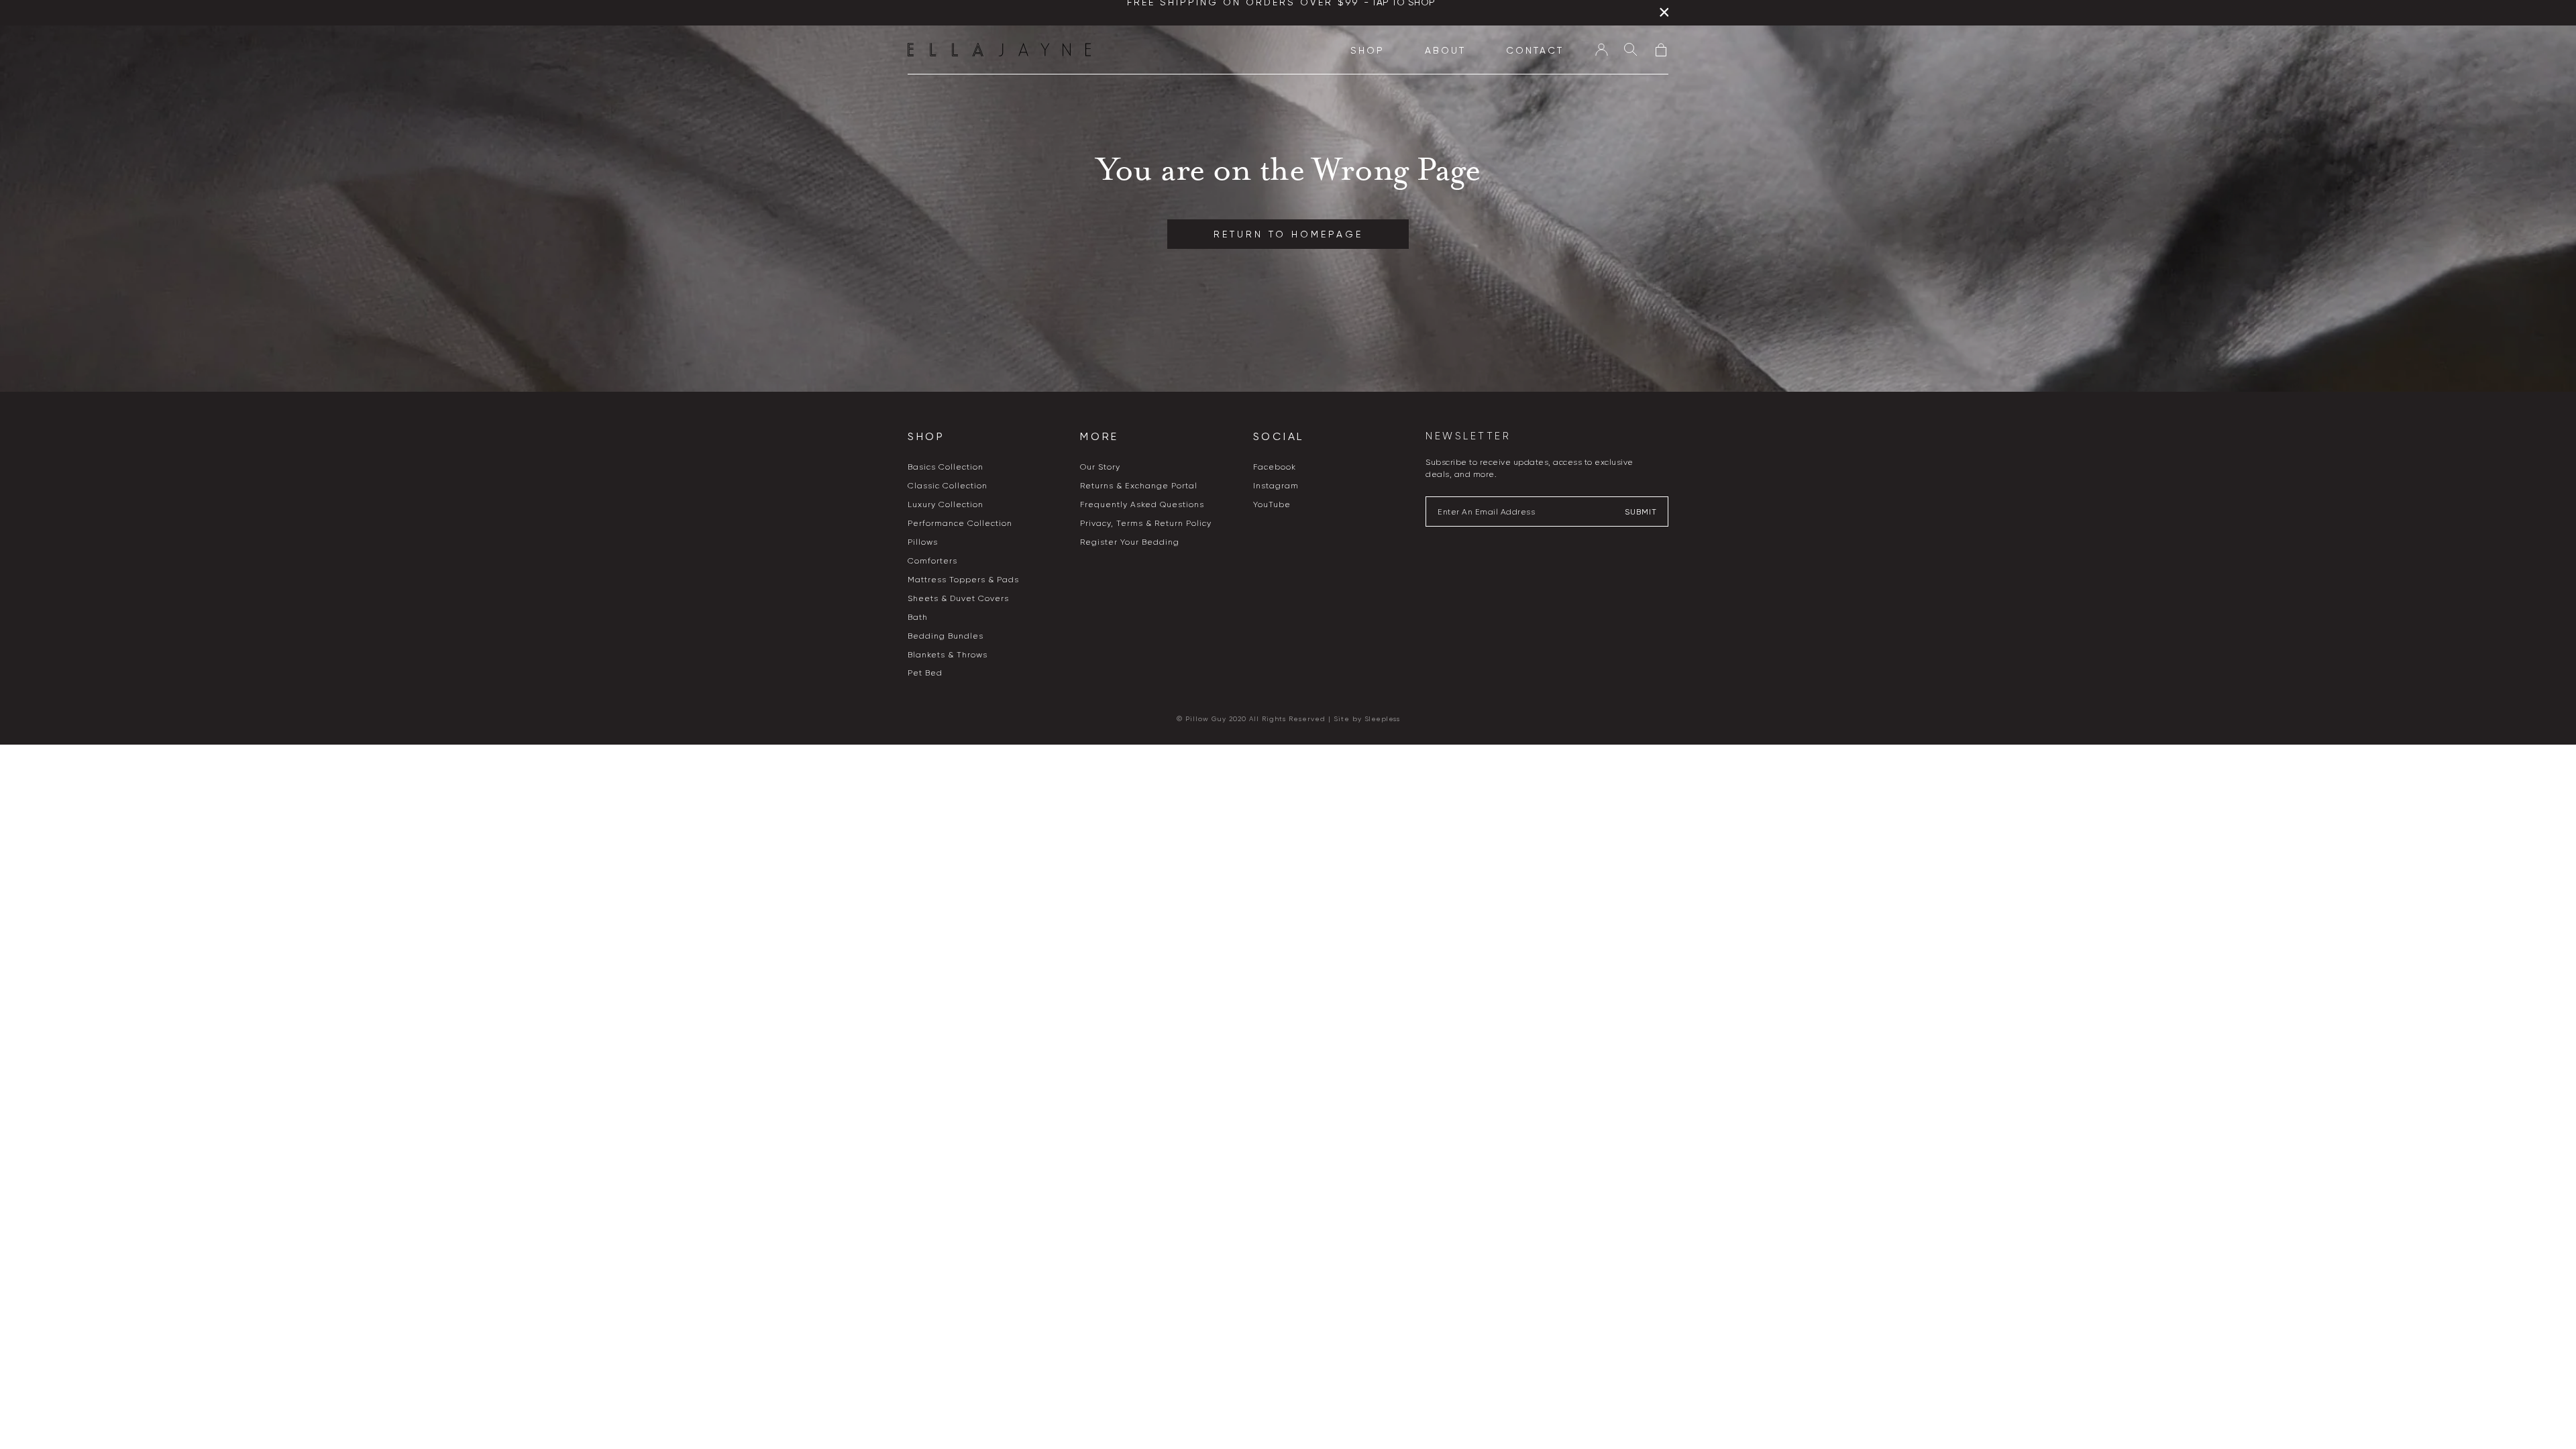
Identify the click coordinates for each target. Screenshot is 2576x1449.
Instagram (1276, 486)
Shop (1367, 50)
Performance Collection (960, 523)
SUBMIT (1641, 512)
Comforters (932, 561)
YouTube (1272, 504)
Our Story (1100, 467)
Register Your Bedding (1130, 542)
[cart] (1661, 49)
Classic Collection (948, 486)
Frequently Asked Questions (1142, 504)
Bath (918, 617)
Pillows (923, 542)
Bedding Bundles (946, 636)
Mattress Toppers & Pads (963, 580)
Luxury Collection (946, 504)
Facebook (1275, 467)
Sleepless (1382, 719)
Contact (1535, 50)
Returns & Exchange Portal (1139, 486)
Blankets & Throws (948, 655)
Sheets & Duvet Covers (958, 598)
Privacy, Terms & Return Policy (1146, 523)
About (1445, 50)
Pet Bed (925, 673)
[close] (1664, 15)
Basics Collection (946, 467)
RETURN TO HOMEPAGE (1288, 234)
